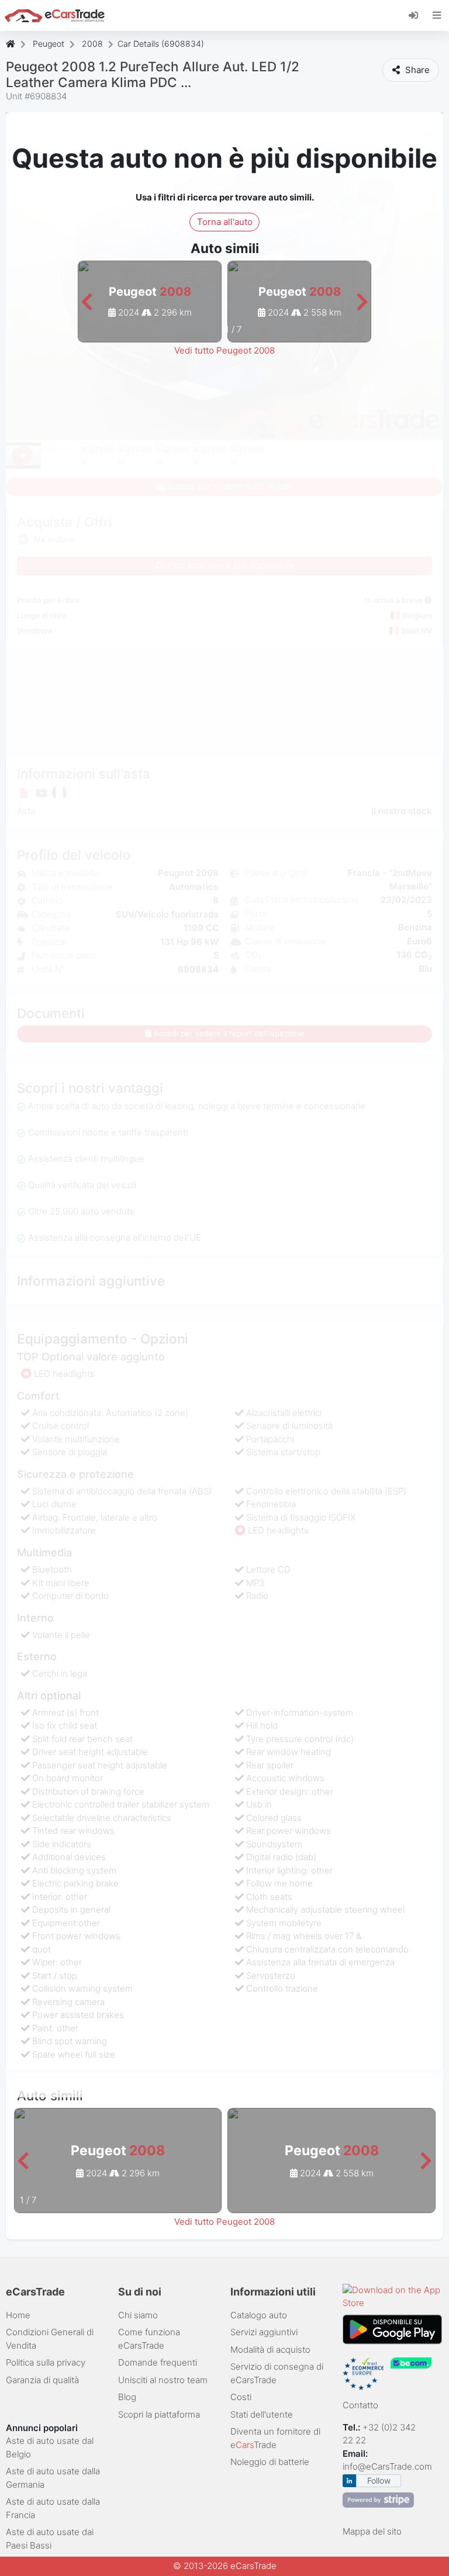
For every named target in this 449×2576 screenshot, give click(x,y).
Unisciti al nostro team (163, 2380)
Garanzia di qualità (42, 2380)
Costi (241, 2397)
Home (18, 2315)
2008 (92, 44)
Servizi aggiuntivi (264, 2332)
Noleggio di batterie (270, 2462)
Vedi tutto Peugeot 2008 (224, 350)
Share (416, 70)
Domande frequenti (158, 2362)
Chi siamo (138, 2315)
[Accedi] (418, 15)
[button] (87, 302)
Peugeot (49, 44)
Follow (379, 2480)
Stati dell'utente (262, 2414)
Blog (127, 2397)
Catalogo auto (259, 2315)
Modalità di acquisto (270, 2350)
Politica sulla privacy (46, 2362)
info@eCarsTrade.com (387, 2466)
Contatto (360, 2405)
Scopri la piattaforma (159, 2414)
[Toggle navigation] (437, 15)
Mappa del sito (372, 2531)
